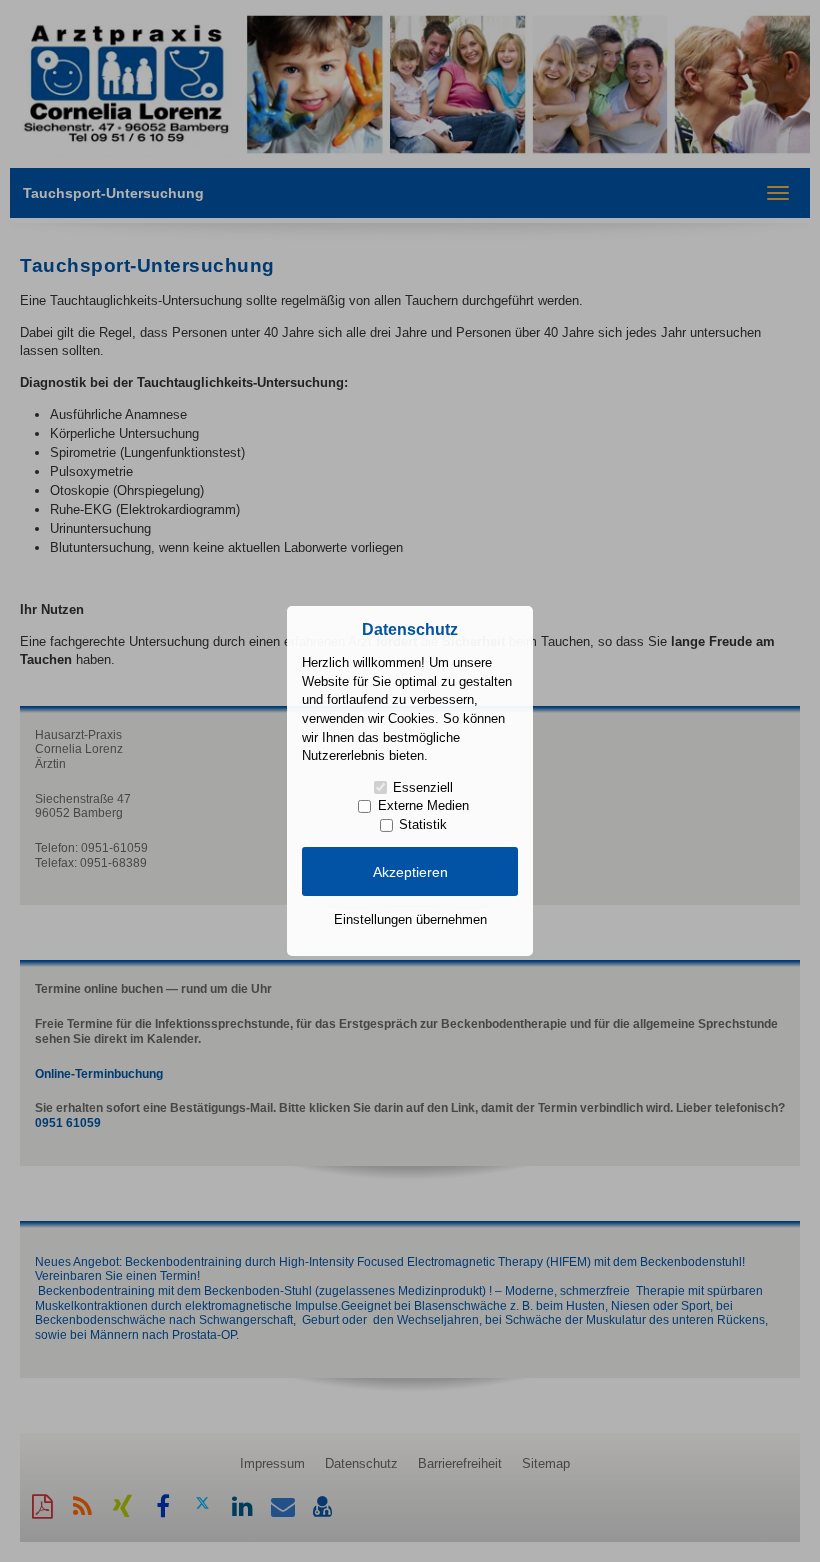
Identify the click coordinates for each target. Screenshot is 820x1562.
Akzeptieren (410, 872)
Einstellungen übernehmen (410, 919)
